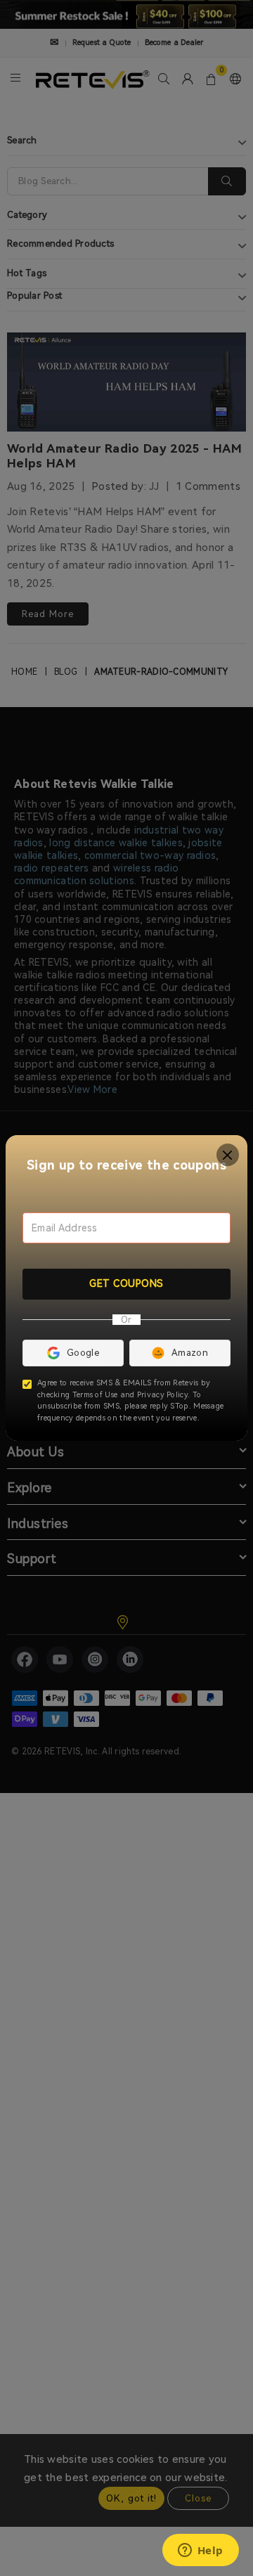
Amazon (190, 1353)
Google (83, 1353)
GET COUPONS (126, 1283)
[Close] (228, 1155)
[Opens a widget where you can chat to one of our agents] (200, 2551)
